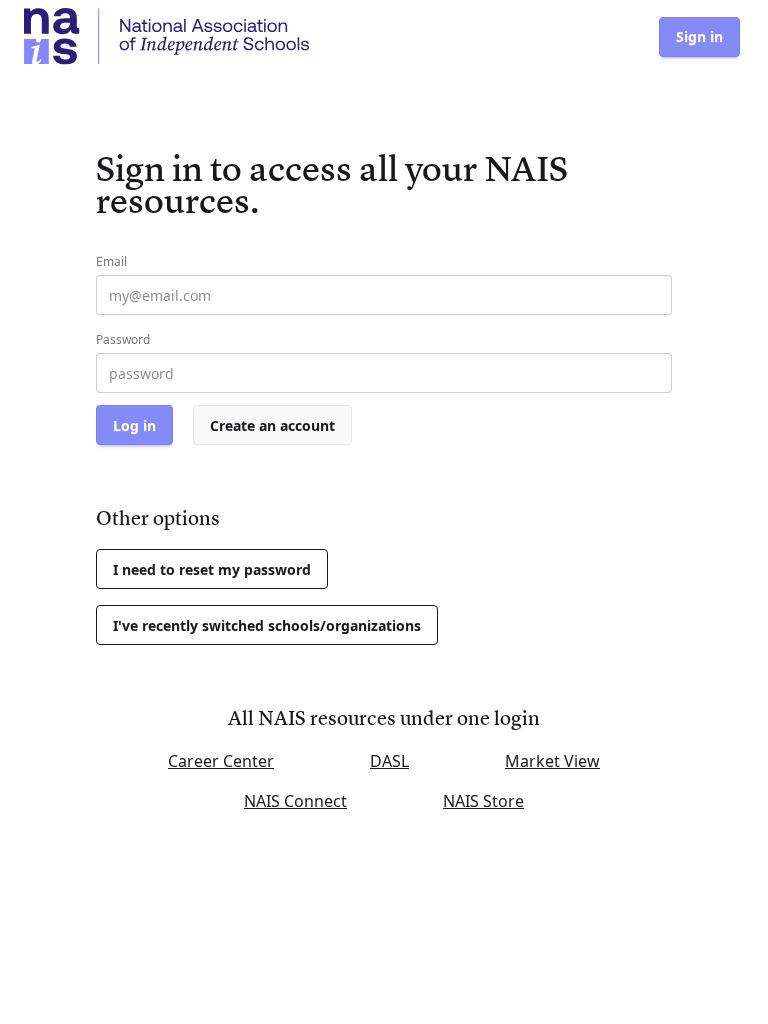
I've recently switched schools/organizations (267, 625)
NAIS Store (483, 801)
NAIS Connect (295, 801)
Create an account (272, 425)
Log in (134, 425)
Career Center (221, 761)
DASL (389, 761)
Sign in (699, 36)
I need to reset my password (212, 569)
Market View (552, 761)
